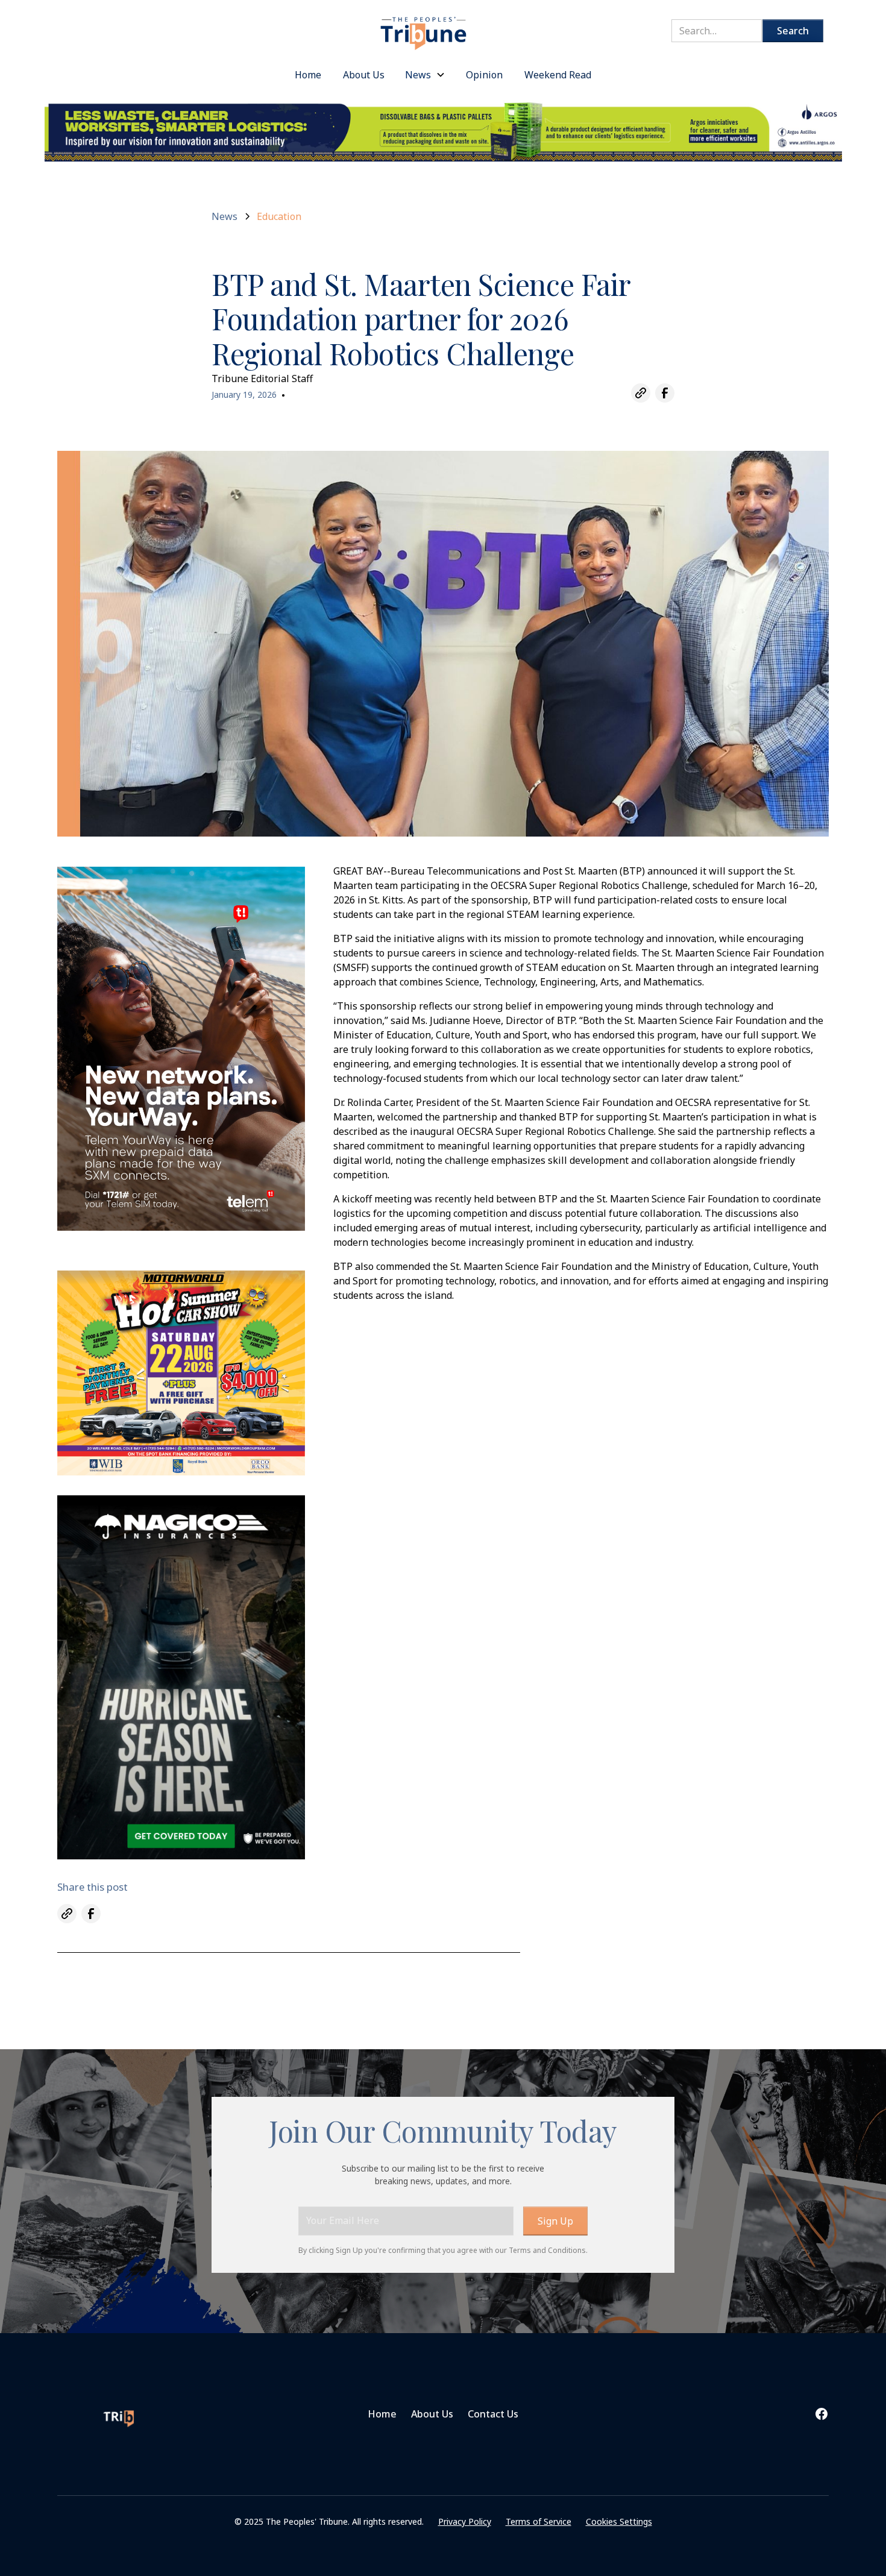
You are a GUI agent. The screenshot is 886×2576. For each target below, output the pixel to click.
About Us (432, 2414)
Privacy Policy (465, 2521)
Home (382, 2414)
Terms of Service (539, 2521)
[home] (424, 27)
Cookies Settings (619, 2521)
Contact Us (493, 2414)
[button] (425, 75)
